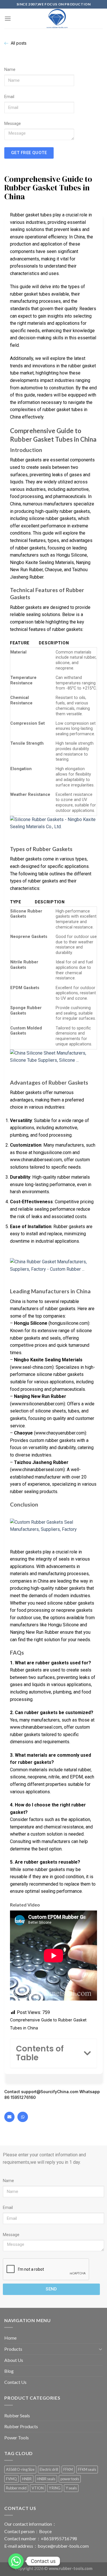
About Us (14, 2360)
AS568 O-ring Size (20, 2469)
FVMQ (11, 2479)
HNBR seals (46, 2479)
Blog (9, 2371)
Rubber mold (16, 2488)
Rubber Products (21, 2426)
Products (13, 2349)
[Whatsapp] (23, 2117)
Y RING (55, 2488)
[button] (87, 2053)
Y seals (71, 2488)
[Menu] (8, 18)
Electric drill (49, 2469)
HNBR (27, 2479)
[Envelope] (9, 2117)
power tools (70, 2479)
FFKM (68, 2469)
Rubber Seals (17, 2415)
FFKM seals (87, 2469)
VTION (38, 2488)
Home (10, 2338)
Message (13, 124)
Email (9, 97)
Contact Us (15, 2382)
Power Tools (17, 2437)
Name (10, 70)
